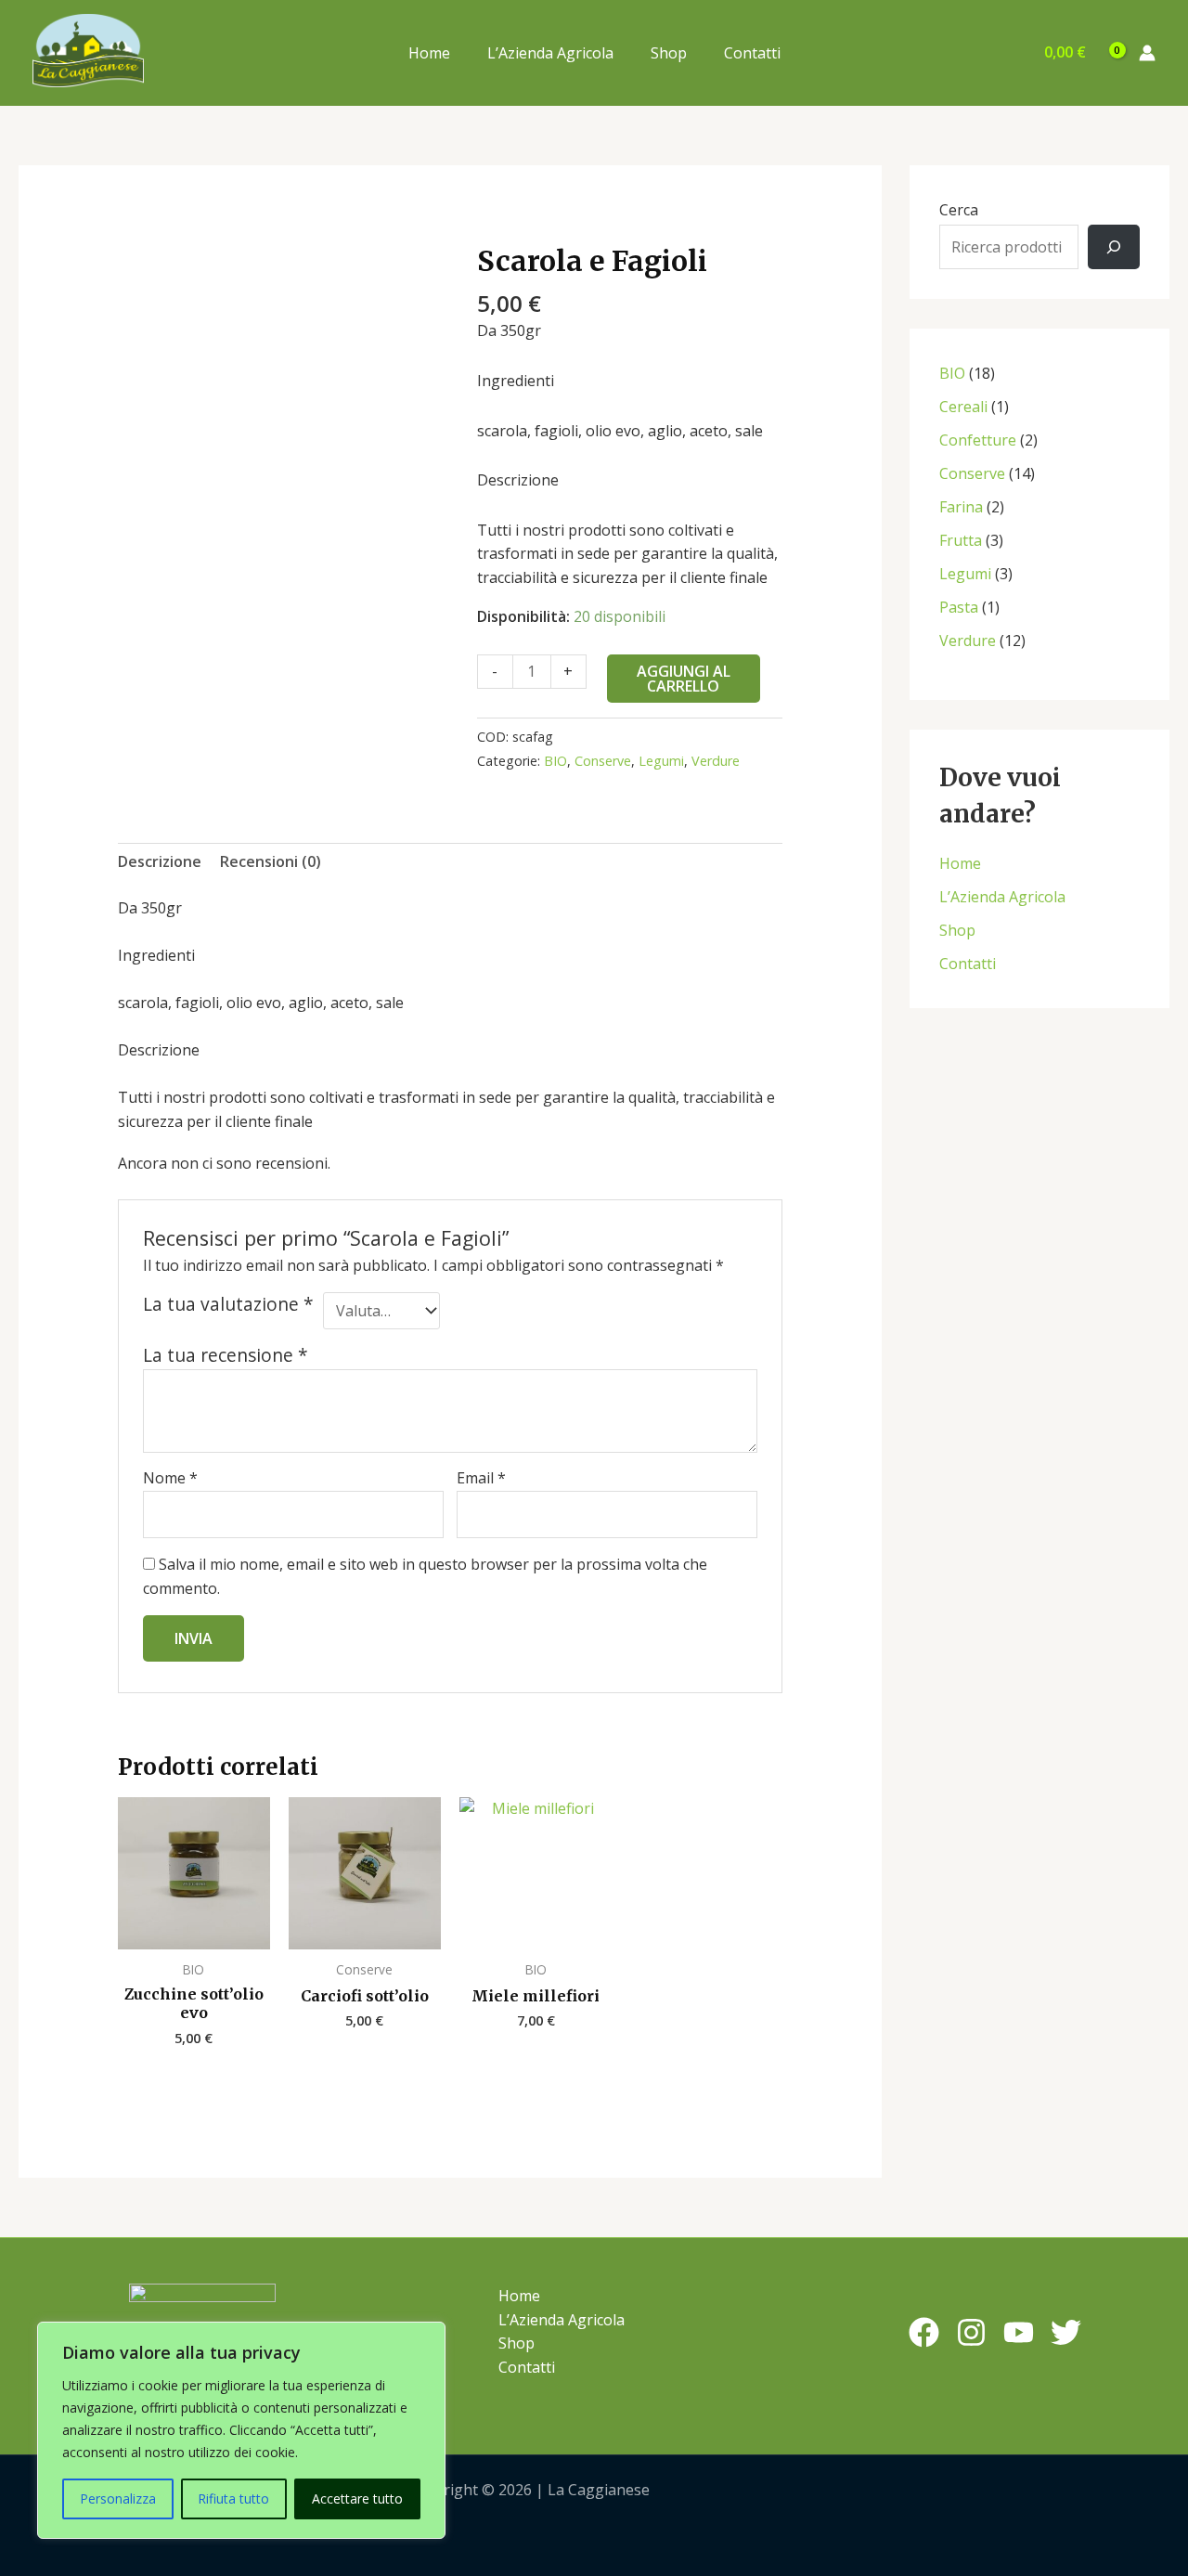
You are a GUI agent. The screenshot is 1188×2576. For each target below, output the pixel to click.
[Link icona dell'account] (1147, 53)
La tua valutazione (228, 1304)
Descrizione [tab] (160, 861)
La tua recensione (226, 1355)
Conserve (603, 761)
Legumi (661, 761)
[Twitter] (1066, 2332)
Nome (170, 1478)
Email (481, 1478)
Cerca (959, 210)
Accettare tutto (357, 2498)
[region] (241, 2430)
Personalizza (118, 2498)
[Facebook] (924, 2332)
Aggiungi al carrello (684, 679)
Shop (669, 53)
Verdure (716, 761)
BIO (555, 761)
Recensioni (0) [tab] (271, 861)
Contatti (752, 53)
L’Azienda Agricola (550, 53)
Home (429, 53)
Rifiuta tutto (233, 2498)
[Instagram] (971, 2332)
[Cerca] (1114, 247)
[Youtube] (1019, 2332)
